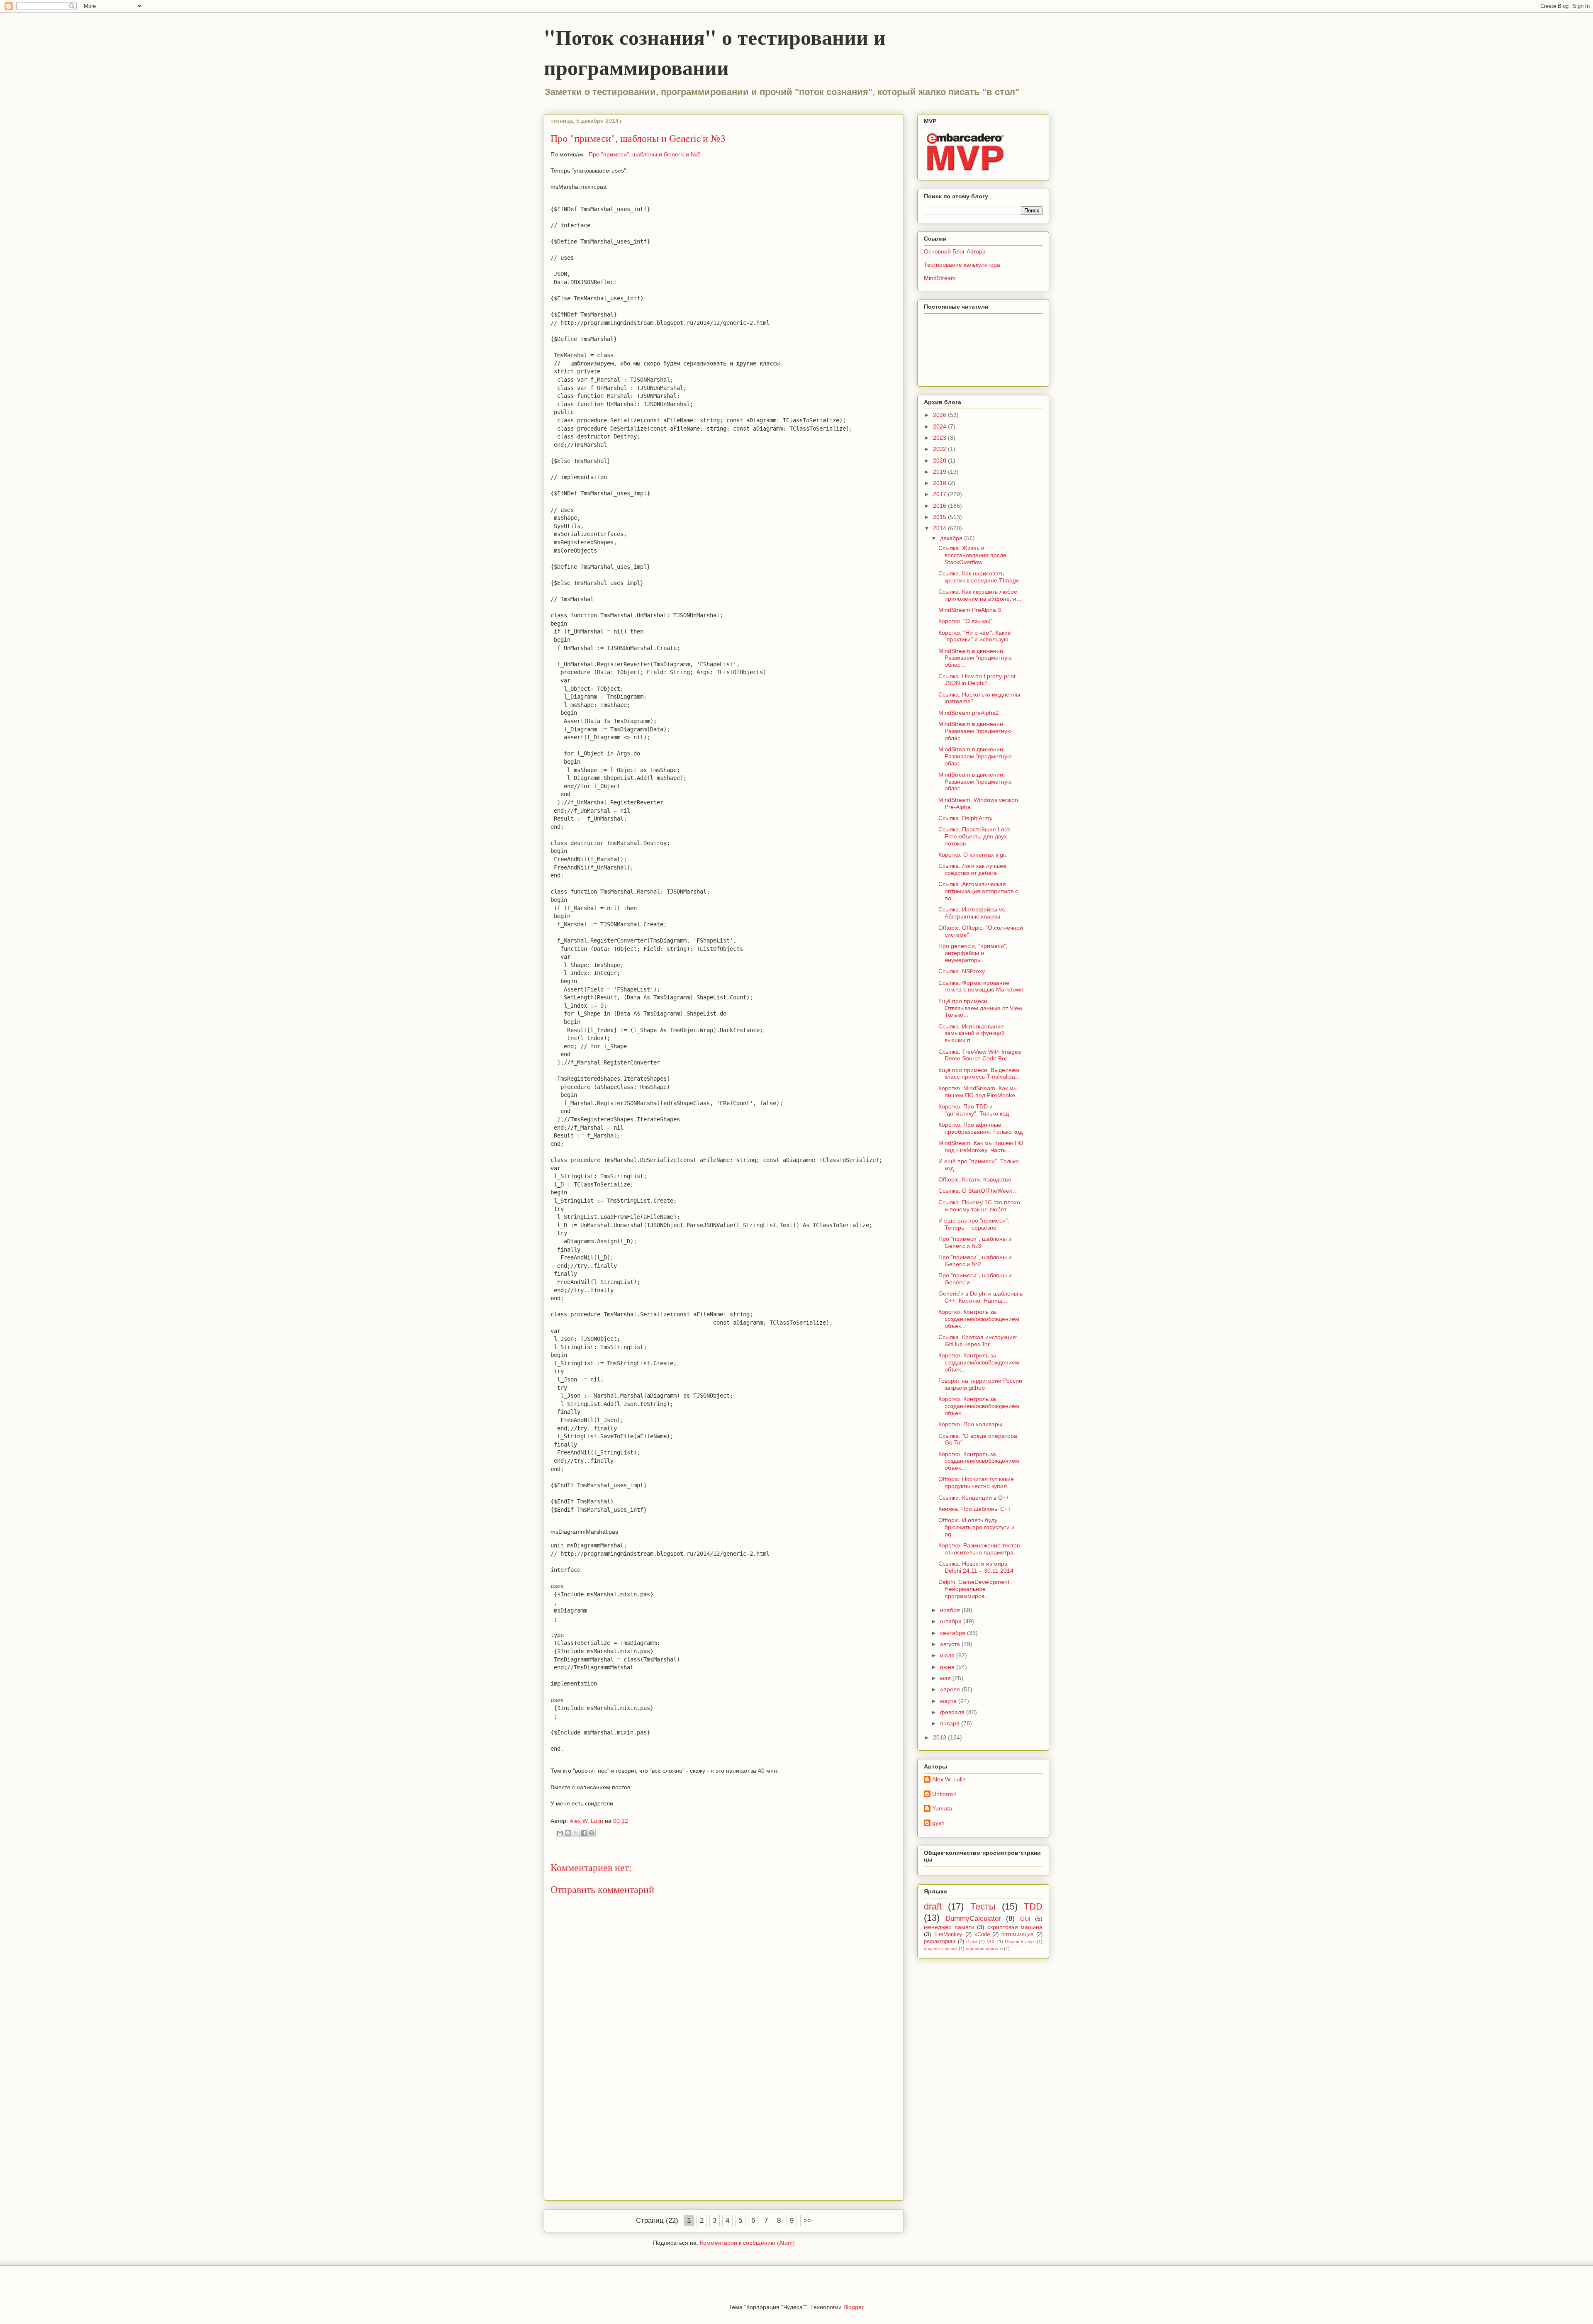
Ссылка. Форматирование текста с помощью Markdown (981, 986)
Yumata (942, 1808)
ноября (951, 1610)
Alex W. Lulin (949, 1779)
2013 (940, 1737)
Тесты (983, 1906)
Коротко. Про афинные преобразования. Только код (980, 1128)
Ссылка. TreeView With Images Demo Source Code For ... (980, 1055)
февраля (953, 1712)
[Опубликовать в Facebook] (584, 1833)
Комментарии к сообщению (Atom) (747, 2243)
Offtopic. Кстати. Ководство (975, 1179)
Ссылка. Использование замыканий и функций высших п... (972, 1033)
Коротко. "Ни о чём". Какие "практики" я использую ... (977, 636)
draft (933, 1906)
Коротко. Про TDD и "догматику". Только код (974, 1110)
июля (948, 1655)
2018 (940, 483)
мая (946, 1678)
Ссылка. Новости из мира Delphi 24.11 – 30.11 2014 (976, 1567)
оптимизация (1017, 1934)
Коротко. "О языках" (965, 621)
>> (808, 2220)
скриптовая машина (1015, 1927)
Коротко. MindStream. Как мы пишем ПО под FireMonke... (979, 1092)
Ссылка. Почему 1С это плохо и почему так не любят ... (979, 1206)
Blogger (853, 2307)
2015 (940, 517)
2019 (940, 472)
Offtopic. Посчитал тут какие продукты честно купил (976, 1482)
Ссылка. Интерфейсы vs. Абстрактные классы (972, 913)
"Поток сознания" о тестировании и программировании (715, 52)
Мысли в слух (1020, 1942)
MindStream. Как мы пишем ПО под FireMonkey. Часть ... (981, 1146)
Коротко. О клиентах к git (972, 855)
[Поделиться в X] (576, 1833)
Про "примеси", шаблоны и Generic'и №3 (975, 1242)
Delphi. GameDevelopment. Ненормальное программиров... (975, 1589)
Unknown (944, 1794)
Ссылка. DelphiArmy (965, 818)
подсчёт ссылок (941, 1949)
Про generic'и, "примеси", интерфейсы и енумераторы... (973, 953)
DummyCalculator (973, 1918)
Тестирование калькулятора (962, 265)
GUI (1025, 1919)
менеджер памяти (949, 1927)
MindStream (940, 278)
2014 (940, 528)
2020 (940, 460)
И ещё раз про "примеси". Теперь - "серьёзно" (974, 1224)
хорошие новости (984, 1949)
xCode (982, 1934)
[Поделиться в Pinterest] (592, 1833)
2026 (940, 415)
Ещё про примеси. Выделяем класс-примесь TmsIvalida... (979, 1073)
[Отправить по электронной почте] (560, 1833)
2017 (940, 494)
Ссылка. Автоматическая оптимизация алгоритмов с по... (978, 891)
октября (952, 1621)
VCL (991, 1942)
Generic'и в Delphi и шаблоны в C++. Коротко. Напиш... (980, 1297)
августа (951, 1644)
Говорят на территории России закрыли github (980, 1384)
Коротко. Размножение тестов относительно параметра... (979, 1549)
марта (949, 1701)
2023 (940, 438)
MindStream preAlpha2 (969, 713)
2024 (940, 426)
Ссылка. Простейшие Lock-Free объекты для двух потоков (975, 836)
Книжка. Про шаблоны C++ (975, 1509)
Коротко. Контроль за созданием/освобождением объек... (979, 1319)
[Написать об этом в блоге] (568, 1833)
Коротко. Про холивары (970, 1424)
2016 (940, 506)
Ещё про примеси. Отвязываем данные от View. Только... (981, 1008)
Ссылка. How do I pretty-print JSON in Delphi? (977, 680)
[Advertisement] (724, 2142)
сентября (954, 1633)
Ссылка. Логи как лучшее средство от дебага (972, 869)
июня (948, 1667)
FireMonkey (948, 1934)
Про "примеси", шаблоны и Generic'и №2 (644, 154)
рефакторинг (940, 1942)
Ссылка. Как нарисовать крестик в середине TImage (979, 577)
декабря (952, 538)
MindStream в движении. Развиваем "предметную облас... (975, 658)
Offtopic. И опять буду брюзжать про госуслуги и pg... (977, 1527)
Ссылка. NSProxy (962, 971)
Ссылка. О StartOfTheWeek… (978, 1191)
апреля (951, 1689)
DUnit (972, 1942)
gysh (938, 1823)
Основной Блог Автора (955, 251)
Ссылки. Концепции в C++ (974, 1498)
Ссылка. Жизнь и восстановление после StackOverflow (972, 555)
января (951, 1723)
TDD (1033, 1906)
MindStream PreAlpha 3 (970, 610)
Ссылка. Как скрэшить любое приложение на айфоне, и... (980, 595)
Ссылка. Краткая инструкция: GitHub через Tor (978, 1341)
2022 (940, 449)
